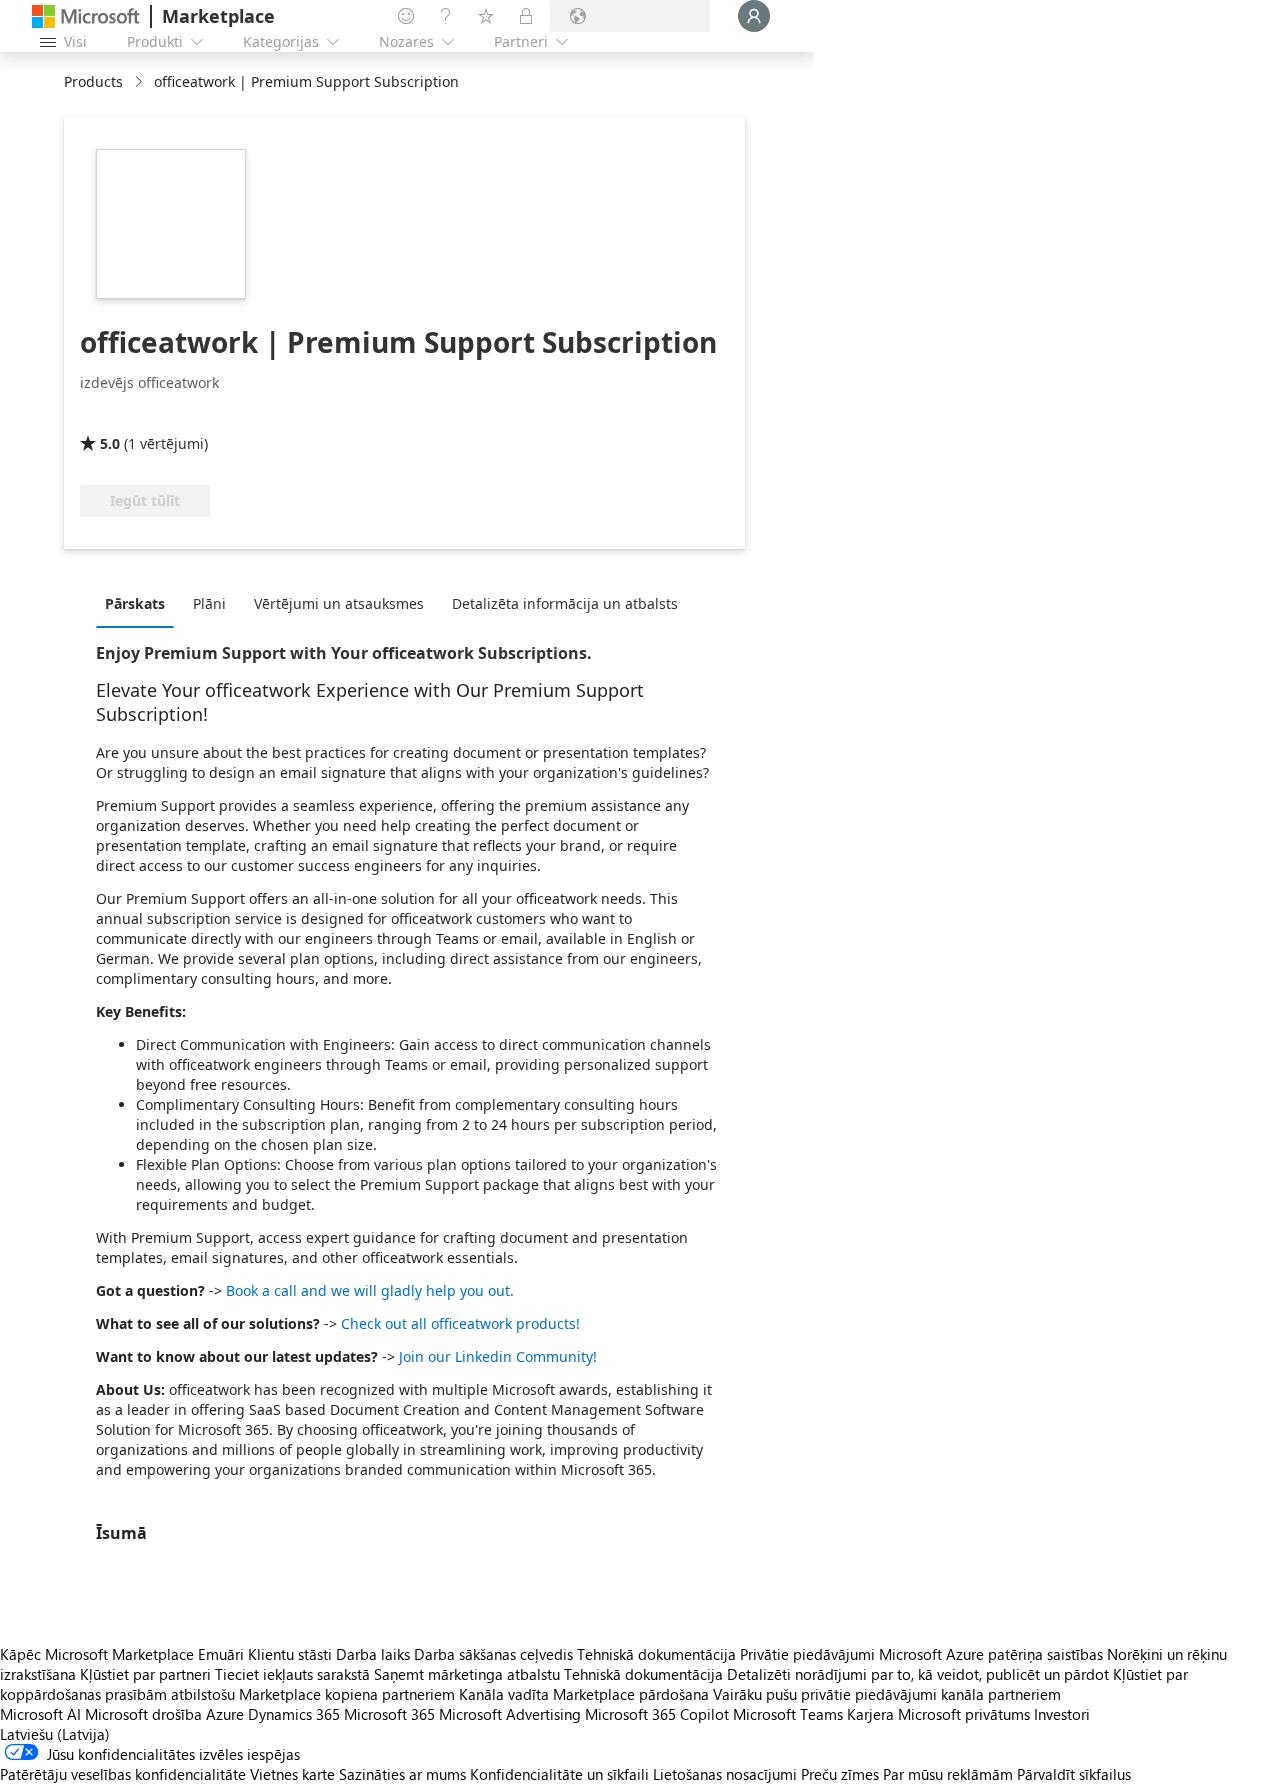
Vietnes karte (292, 1774)
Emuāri (221, 1654)
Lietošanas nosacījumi (725, 1774)
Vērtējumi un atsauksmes (339, 603)
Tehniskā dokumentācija (656, 1654)
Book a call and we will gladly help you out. (370, 1290)
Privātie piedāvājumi (807, 1654)
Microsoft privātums (964, 1714)
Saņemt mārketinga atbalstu (467, 1674)
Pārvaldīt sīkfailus (1074, 1774)
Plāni (209, 603)
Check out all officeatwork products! (460, 1323)
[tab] (140, 603)
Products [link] (93, 81)
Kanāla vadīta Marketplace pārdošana (584, 1694)
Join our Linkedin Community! (498, 1356)
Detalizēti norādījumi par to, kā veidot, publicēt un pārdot (918, 1674)
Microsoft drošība (143, 1714)
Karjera (870, 1714)
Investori (1062, 1714)
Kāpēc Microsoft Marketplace (97, 1654)
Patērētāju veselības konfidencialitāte (123, 1774)
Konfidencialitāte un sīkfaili (559, 1774)
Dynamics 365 (294, 1714)
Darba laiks (373, 1654)
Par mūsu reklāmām (948, 1774)
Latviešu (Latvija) (55, 1734)
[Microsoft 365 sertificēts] (154, 415)
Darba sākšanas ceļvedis (493, 1654)
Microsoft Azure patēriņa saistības (993, 1654)
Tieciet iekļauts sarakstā (292, 1674)
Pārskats (135, 603)
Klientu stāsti (290, 1654)
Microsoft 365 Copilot (657, 1714)
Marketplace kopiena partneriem (347, 1694)
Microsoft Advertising (510, 1714)
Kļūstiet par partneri (145, 1674)
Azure (225, 1714)
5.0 (110, 443)
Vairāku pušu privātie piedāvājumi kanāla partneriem (887, 1694)
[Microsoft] (86, 16)
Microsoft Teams (788, 1714)
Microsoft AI (40, 1714)
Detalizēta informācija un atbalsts (565, 603)
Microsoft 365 (389, 1714)
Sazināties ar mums (402, 1774)
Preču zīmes (840, 1774)
